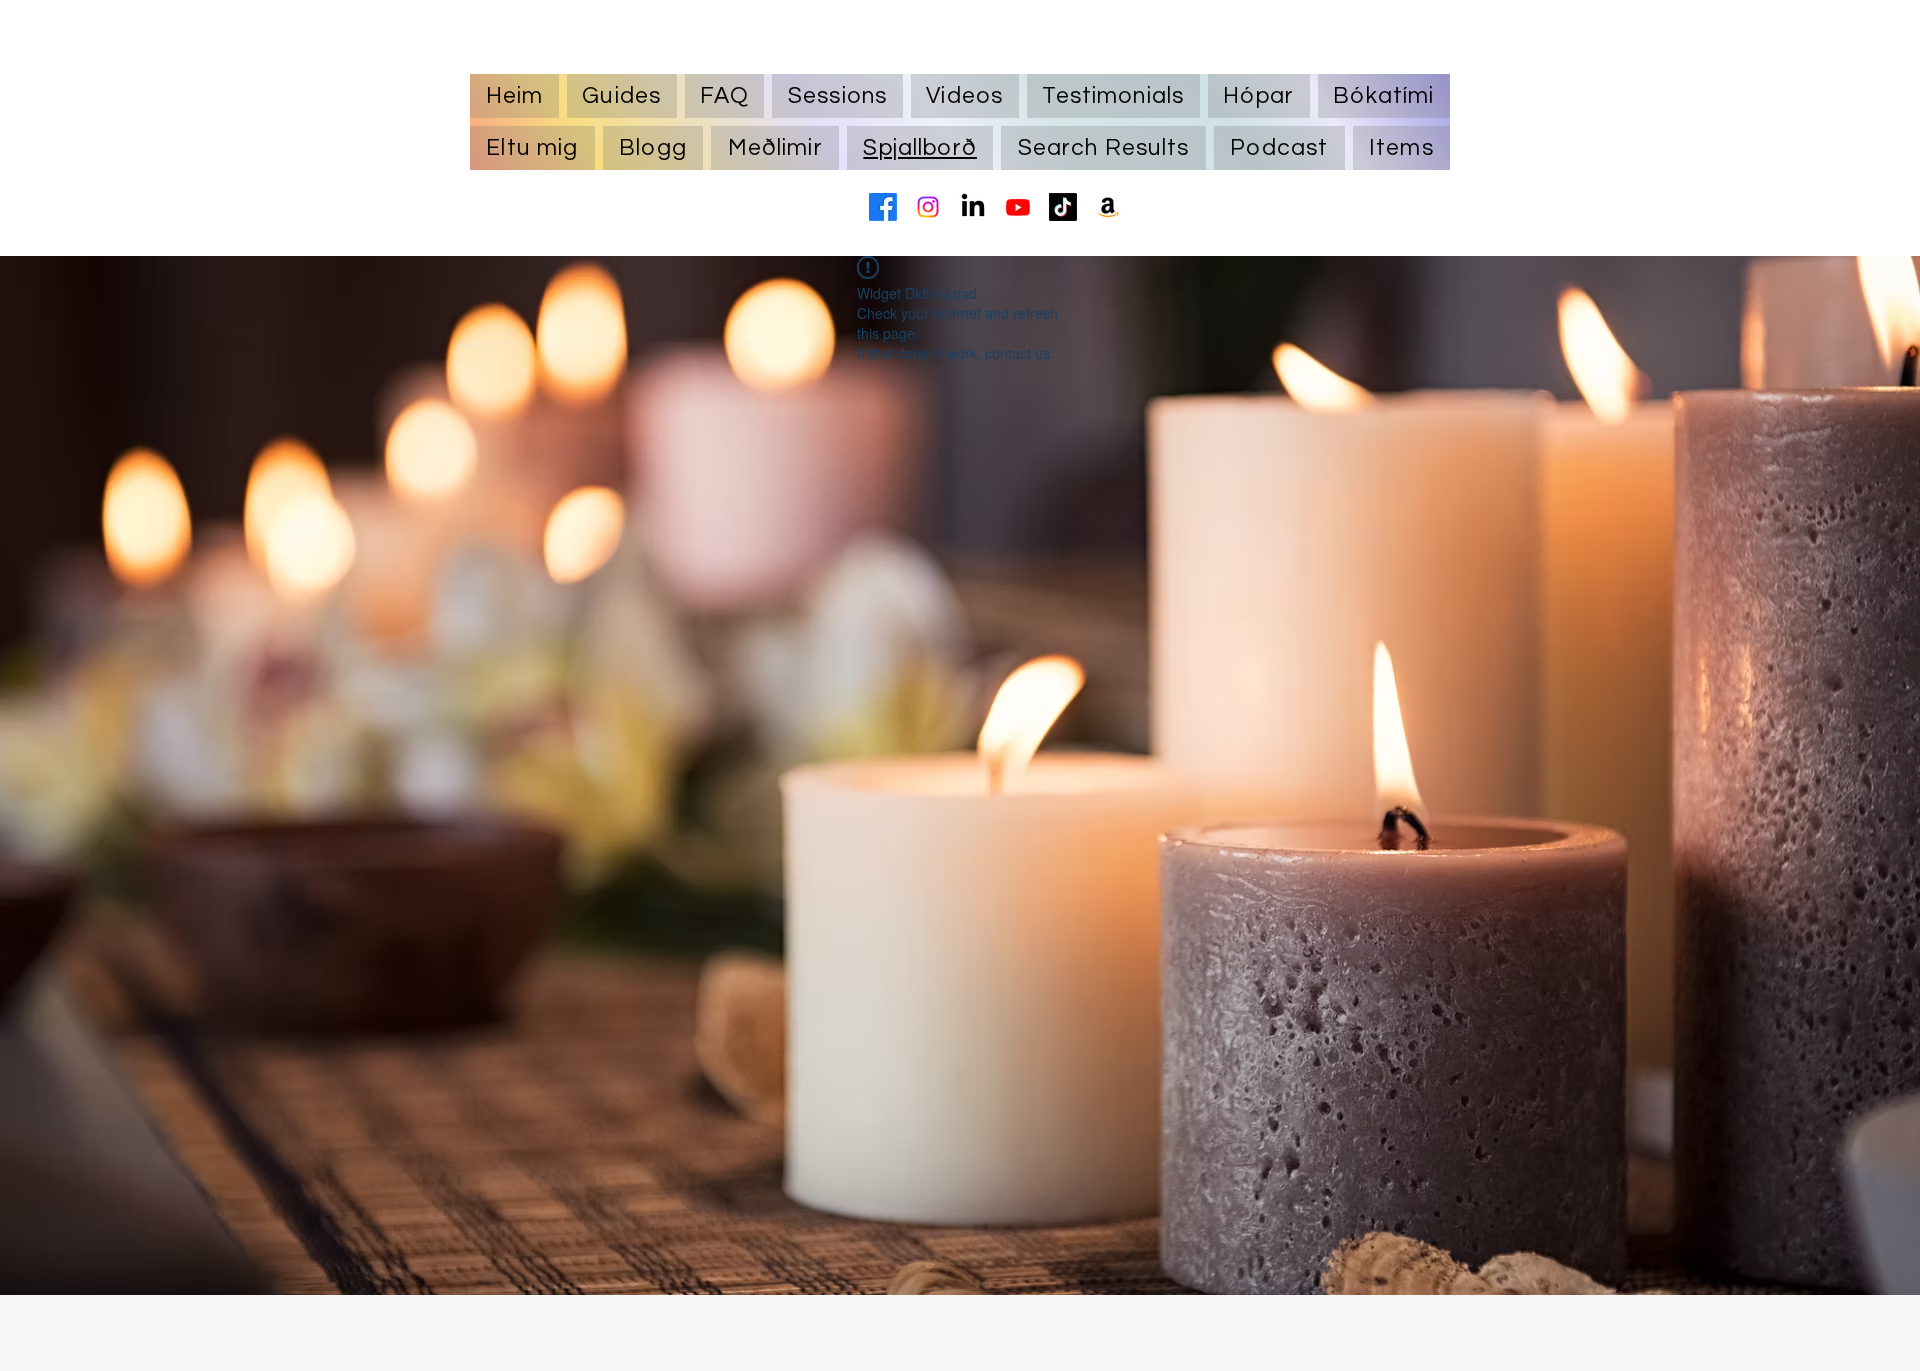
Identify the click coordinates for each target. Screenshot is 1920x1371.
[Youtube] (1018, 207)
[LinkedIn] (973, 207)
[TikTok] (1063, 207)
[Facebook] (883, 207)
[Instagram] (928, 207)
